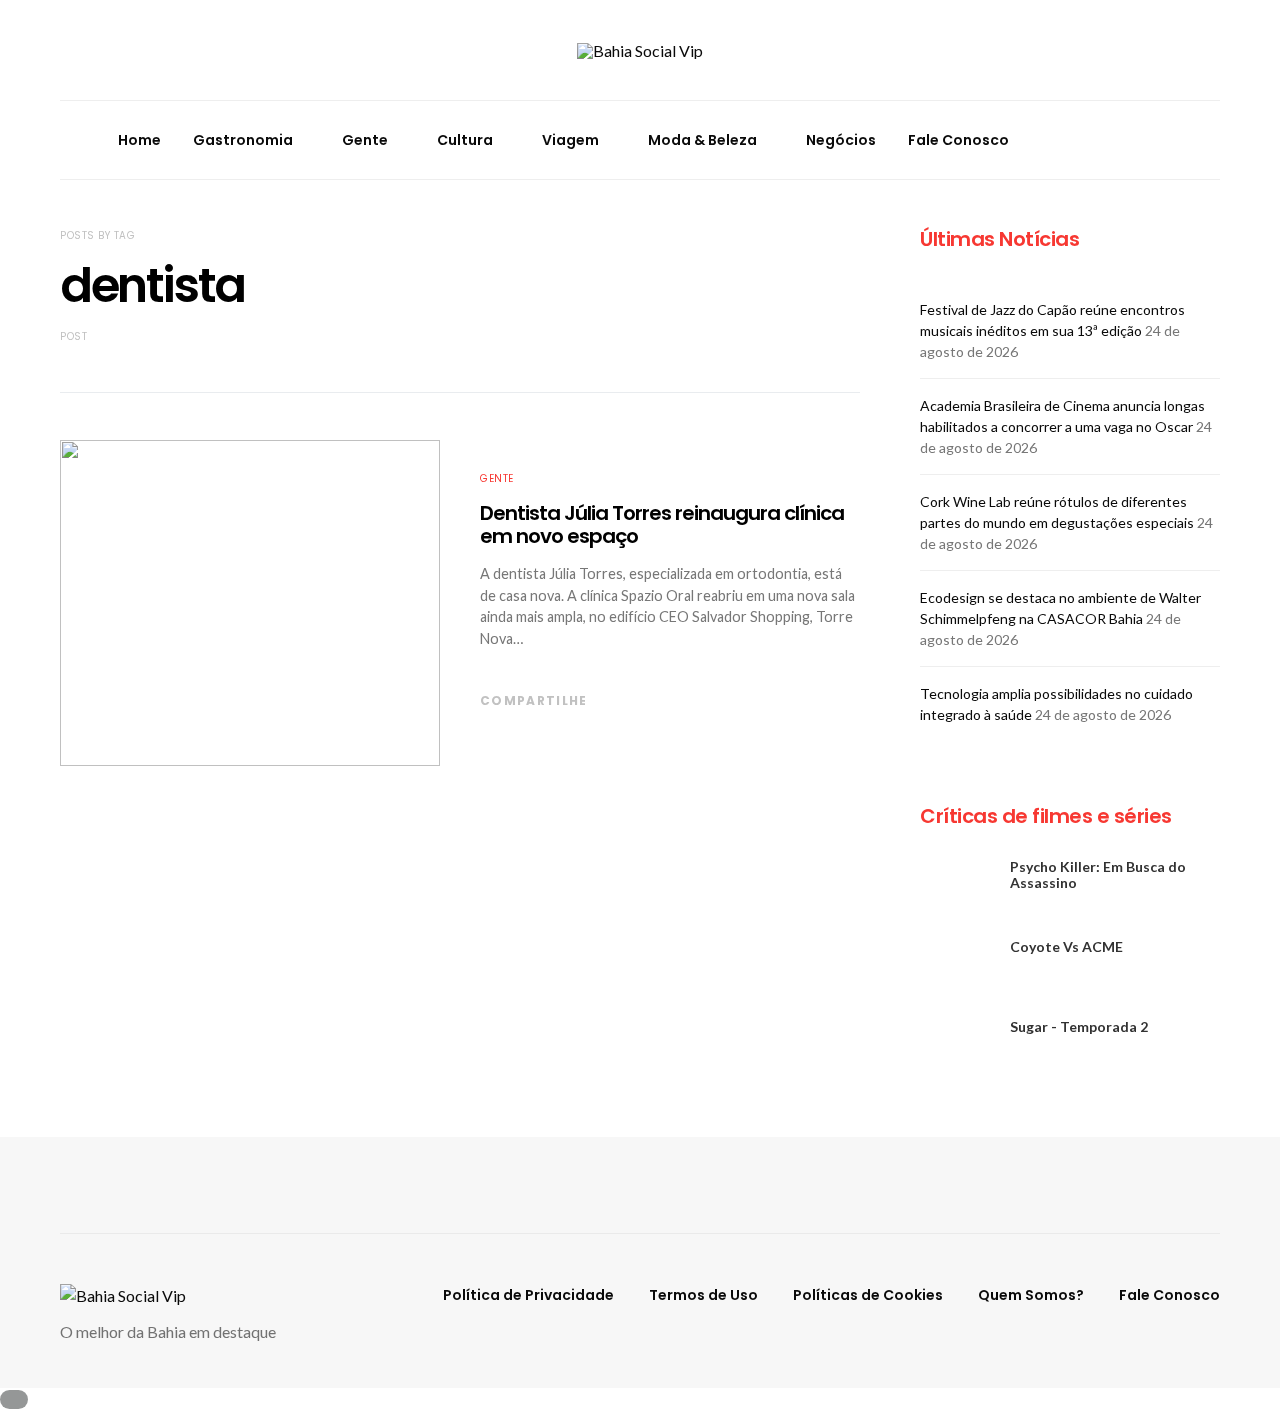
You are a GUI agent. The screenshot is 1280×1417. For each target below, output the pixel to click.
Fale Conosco (958, 140)
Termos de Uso (703, 1295)
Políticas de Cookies (868, 1295)
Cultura (465, 140)
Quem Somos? (1031, 1295)
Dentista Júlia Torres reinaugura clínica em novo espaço (662, 524)
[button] (1214, 140)
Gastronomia (243, 140)
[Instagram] (1156, 127)
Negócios (841, 140)
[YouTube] (1156, 151)
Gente (365, 140)
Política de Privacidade (528, 1295)
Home (139, 140)
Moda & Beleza (702, 140)
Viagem (570, 140)
